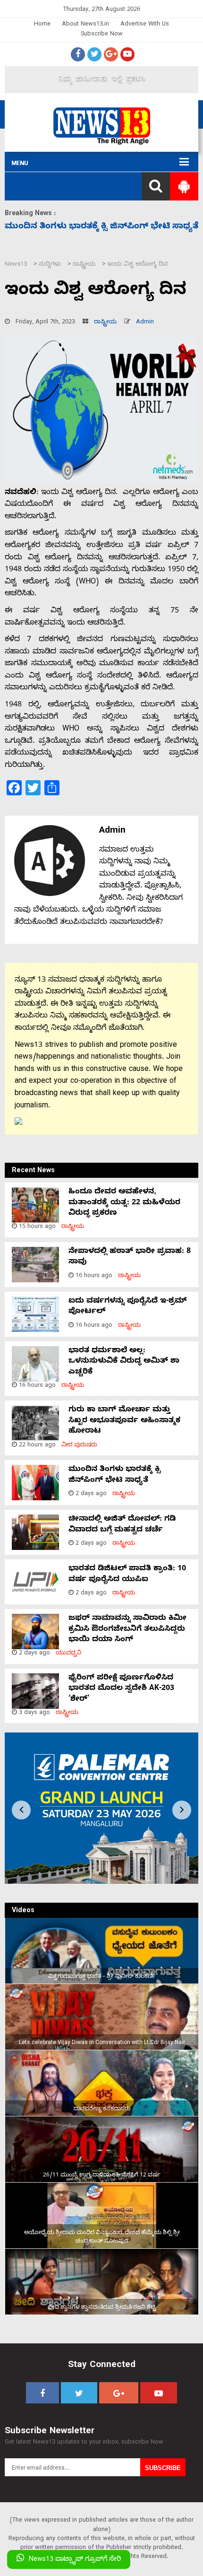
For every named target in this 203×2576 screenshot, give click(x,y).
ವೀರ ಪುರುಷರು (79, 1446)
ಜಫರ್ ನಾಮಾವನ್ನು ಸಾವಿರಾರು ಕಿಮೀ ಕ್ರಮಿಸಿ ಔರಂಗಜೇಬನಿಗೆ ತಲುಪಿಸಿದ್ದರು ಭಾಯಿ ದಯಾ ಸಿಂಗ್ (127, 1630)
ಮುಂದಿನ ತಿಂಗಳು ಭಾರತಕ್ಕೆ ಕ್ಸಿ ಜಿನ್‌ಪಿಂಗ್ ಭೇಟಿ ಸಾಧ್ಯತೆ (114, 1475)
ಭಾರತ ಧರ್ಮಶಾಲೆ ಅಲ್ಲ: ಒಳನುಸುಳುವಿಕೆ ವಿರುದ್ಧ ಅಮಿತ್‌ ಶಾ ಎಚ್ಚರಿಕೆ (124, 1362)
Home (42, 25)
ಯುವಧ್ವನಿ (69, 1654)
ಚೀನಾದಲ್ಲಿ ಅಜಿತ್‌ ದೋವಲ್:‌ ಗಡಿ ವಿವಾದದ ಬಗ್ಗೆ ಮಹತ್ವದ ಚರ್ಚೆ (122, 1525)
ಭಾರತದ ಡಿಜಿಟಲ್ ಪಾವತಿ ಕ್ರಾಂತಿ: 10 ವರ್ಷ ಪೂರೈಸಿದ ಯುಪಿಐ (127, 1575)
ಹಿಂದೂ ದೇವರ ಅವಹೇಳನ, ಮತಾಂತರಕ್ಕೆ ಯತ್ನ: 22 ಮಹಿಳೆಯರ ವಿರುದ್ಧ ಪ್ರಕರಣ (124, 1203)
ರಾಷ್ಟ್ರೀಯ (105, 323)
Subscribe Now (102, 35)
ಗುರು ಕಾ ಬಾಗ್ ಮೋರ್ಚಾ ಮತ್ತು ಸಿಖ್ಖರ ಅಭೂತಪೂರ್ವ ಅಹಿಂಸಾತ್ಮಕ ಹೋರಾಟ (124, 1421)
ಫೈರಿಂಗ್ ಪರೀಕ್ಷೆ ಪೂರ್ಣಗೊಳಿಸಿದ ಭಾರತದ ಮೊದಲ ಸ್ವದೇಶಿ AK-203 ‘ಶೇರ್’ (121, 1689)
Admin (145, 323)
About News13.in (85, 25)
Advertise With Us (145, 25)
